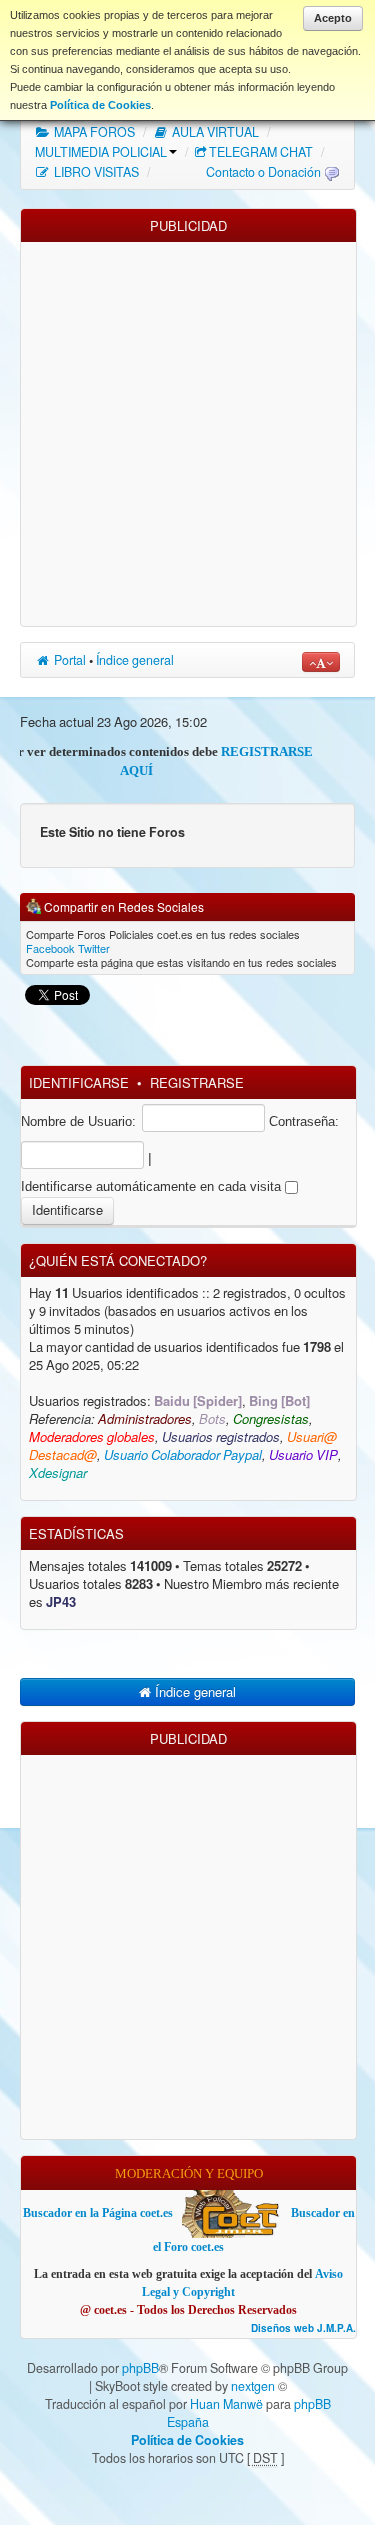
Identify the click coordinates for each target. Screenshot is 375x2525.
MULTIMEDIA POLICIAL (101, 152)
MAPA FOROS (93, 132)
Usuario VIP (303, 1455)
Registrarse (197, 1082)
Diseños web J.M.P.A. (303, 2328)
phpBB (140, 2368)
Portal (68, 660)
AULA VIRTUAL (214, 132)
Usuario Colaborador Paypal (183, 1455)
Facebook (50, 948)
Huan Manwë (226, 2404)
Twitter (94, 948)
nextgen (253, 2386)
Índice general (135, 660)
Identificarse (79, 1082)
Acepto (333, 18)
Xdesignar (58, 1473)
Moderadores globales (92, 1437)
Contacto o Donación (263, 172)
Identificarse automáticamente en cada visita (153, 1186)
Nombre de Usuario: (78, 1121)
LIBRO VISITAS (95, 172)
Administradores (145, 1419)
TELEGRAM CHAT (261, 152)
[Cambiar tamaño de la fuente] (321, 662)
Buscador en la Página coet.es (98, 2213)
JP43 (61, 1602)
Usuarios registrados (221, 1437)
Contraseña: (304, 1121)
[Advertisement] (187, 429)
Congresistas (271, 1419)
